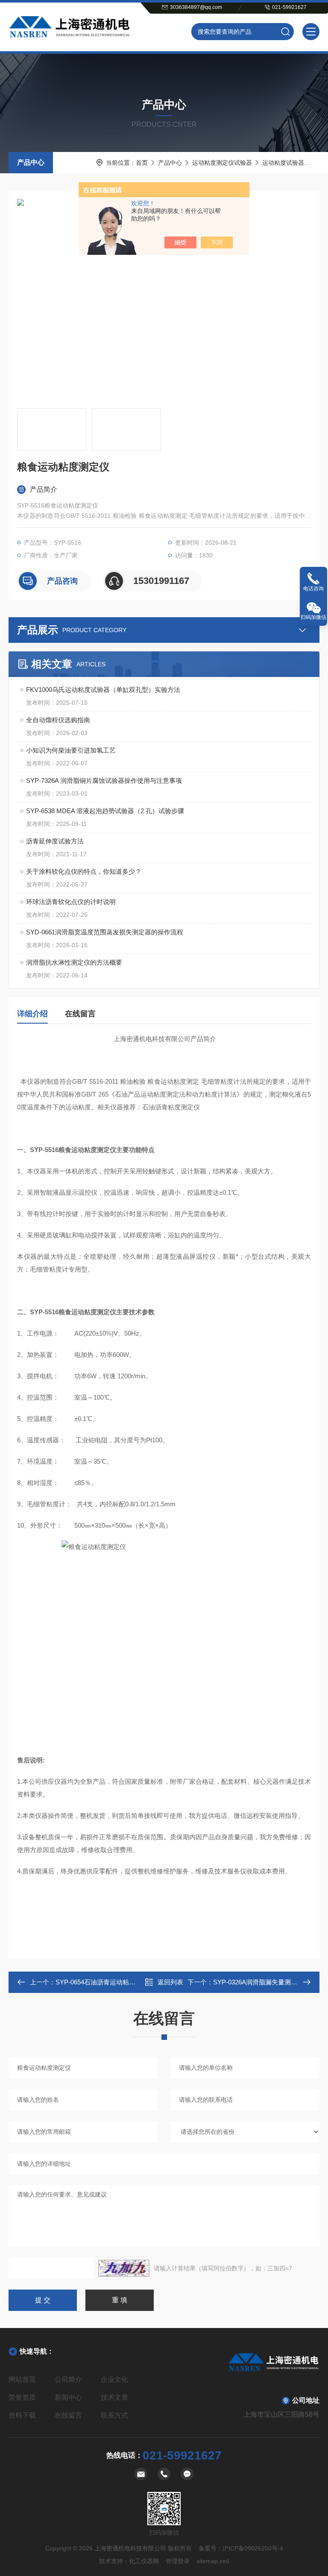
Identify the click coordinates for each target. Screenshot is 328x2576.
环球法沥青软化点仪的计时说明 (71, 902)
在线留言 (80, 1014)
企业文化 (114, 2379)
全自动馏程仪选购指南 (58, 720)
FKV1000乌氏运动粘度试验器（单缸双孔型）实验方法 (103, 690)
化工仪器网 (144, 2561)
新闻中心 (68, 2397)
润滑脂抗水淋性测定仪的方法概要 (74, 962)
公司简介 (68, 2379)
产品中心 (31, 162)
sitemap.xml (213, 2561)
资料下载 (22, 2415)
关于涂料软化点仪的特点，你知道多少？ (84, 871)
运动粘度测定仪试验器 (222, 163)
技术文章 (114, 2397)
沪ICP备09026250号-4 (253, 2548)
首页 (142, 163)
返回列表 (170, 1982)
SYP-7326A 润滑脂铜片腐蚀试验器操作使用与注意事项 (104, 780)
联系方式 (114, 2415)
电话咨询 (313, 589)
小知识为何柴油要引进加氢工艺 (71, 750)
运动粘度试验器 (283, 163)
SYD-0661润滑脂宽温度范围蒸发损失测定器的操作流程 (105, 932)
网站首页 (22, 2379)
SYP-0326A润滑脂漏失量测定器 (258, 1982)
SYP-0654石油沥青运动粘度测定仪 (105, 1982)
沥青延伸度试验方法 (55, 841)
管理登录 (178, 2561)
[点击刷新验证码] (124, 2268)
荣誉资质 (22, 2397)
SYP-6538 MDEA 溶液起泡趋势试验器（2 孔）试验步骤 (105, 811)
